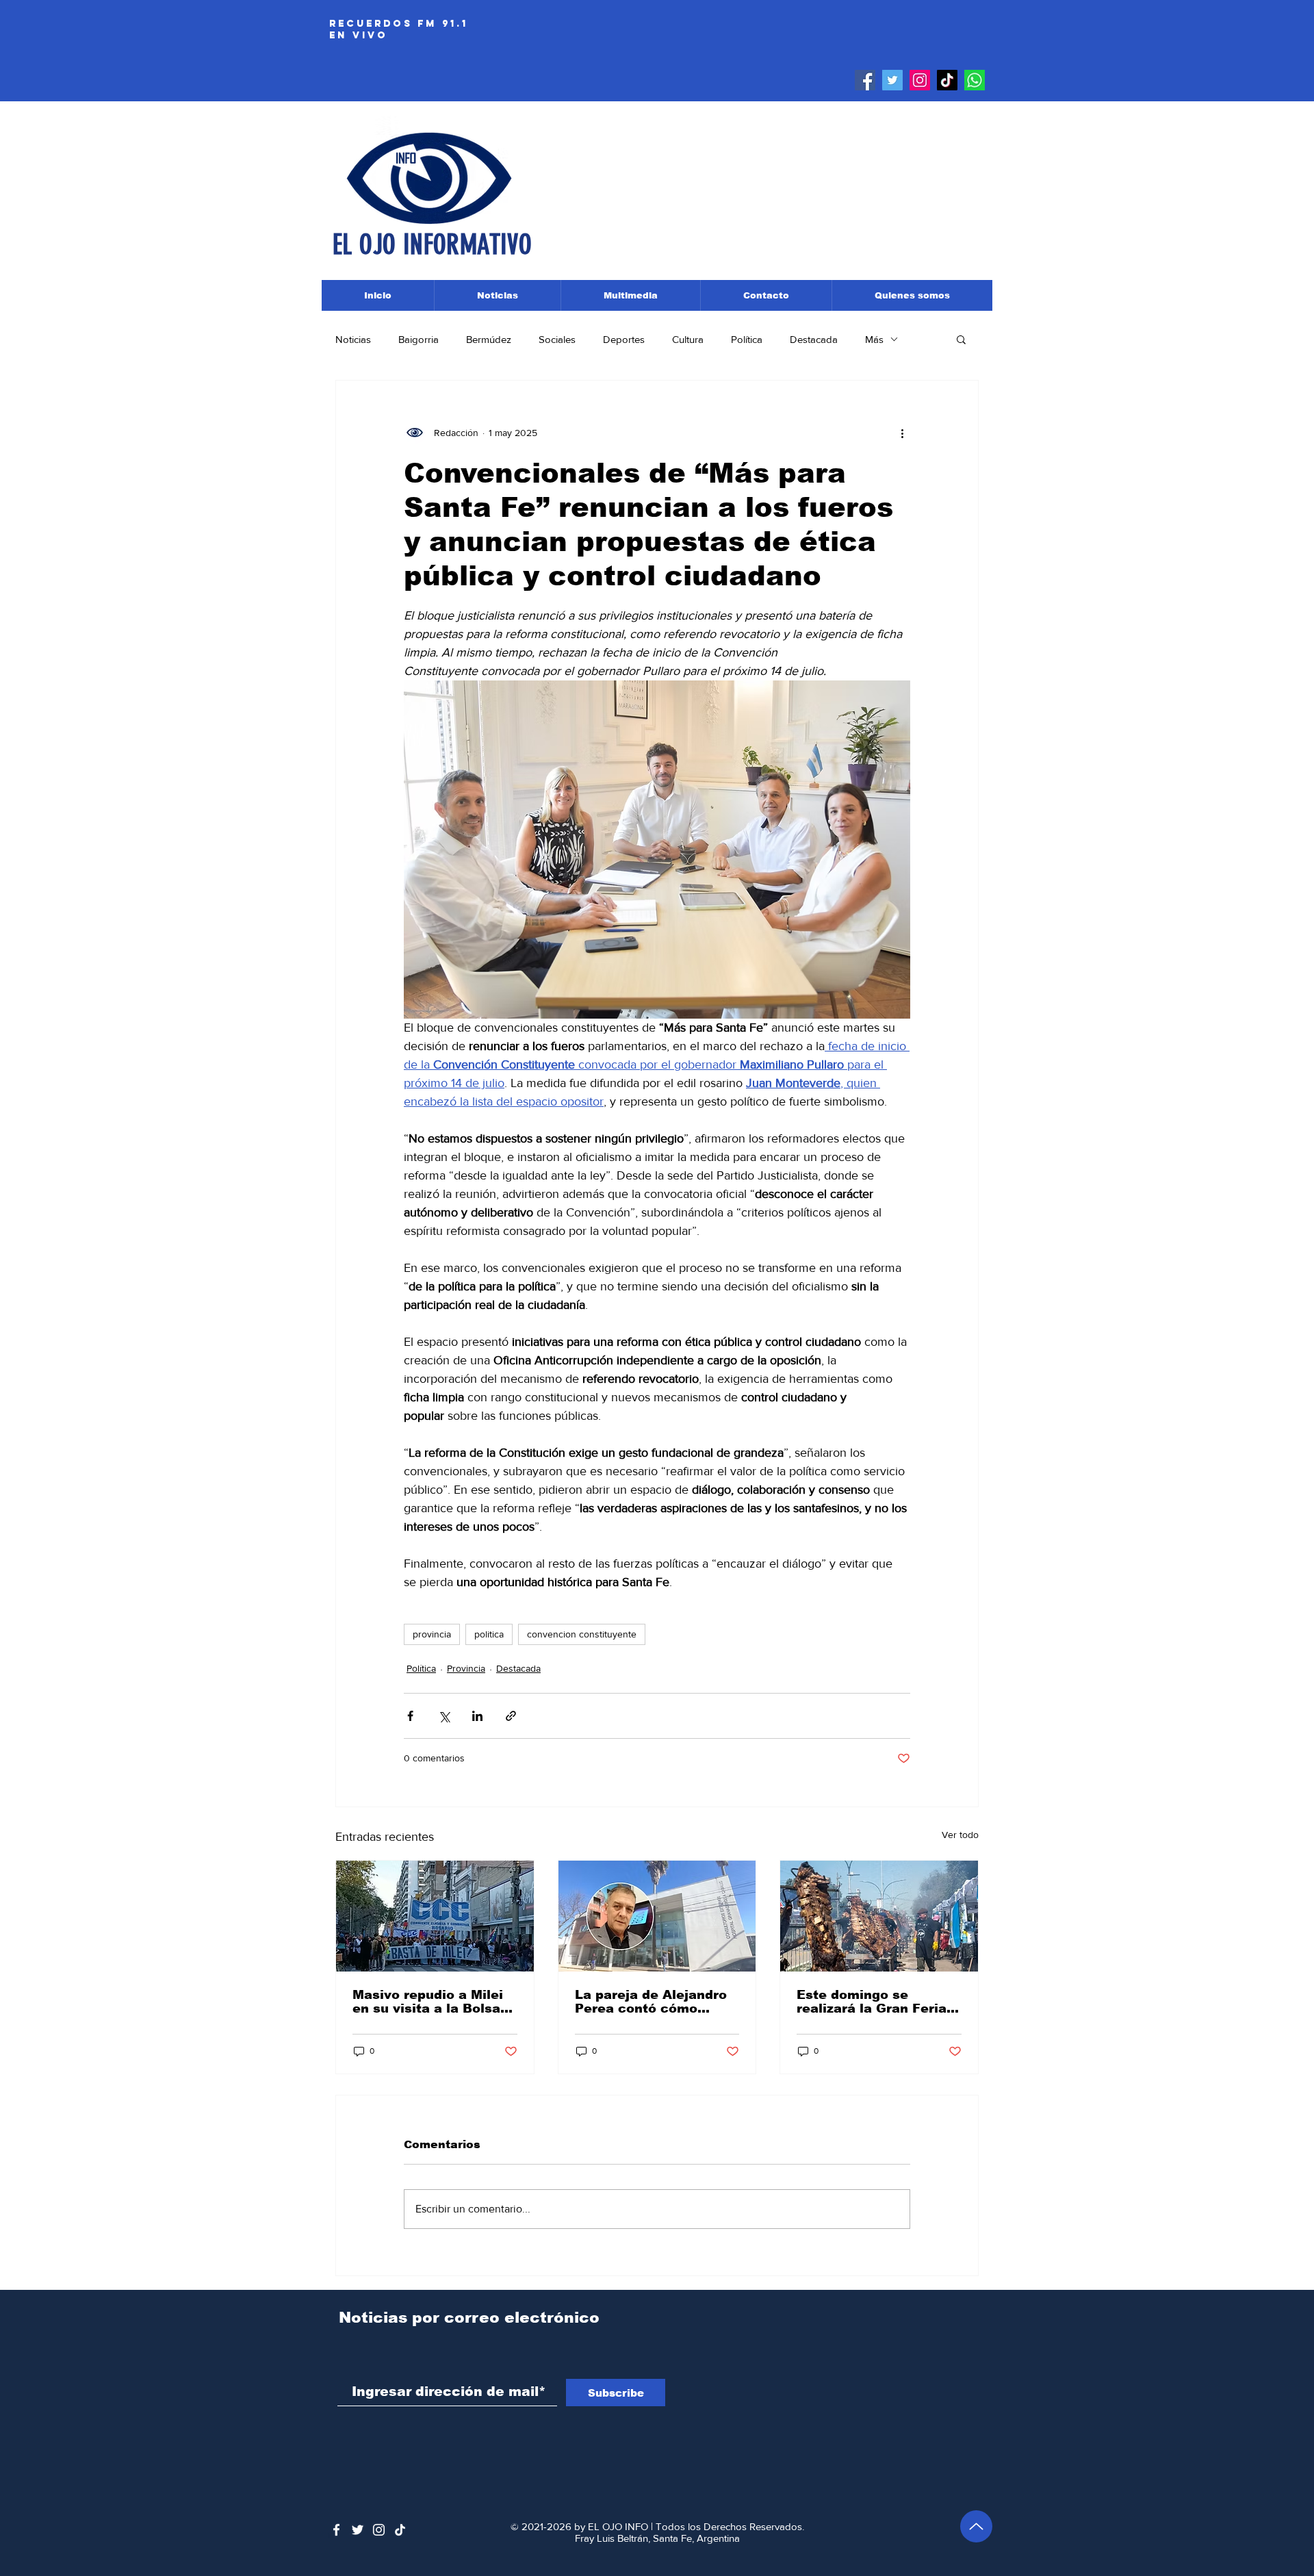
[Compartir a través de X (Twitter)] (444, 1716)
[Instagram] (920, 80)
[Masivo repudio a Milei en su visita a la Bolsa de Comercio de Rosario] (435, 1916)
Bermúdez (489, 339)
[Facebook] (865, 80)
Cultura (688, 339)
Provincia (466, 1668)
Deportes (624, 339)
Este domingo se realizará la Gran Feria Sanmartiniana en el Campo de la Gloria (872, 2002)
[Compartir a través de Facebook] (410, 1716)
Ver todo (960, 1835)
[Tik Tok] (947, 80)
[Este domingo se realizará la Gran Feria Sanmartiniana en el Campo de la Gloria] (879, 1916)
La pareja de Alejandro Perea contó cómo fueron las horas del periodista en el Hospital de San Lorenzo (657, 2002)
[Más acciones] (902, 433)
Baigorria (418, 339)
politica (489, 1634)
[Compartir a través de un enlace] (511, 1716)
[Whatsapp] (975, 80)
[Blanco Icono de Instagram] (379, 2530)
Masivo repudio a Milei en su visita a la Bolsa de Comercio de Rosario (433, 2002)
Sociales (557, 339)
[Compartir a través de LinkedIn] (477, 1716)
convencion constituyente (582, 1634)
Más (874, 339)
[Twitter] (892, 80)
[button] (961, 339)
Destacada (814, 339)
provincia (432, 1634)
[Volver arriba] (976, 2526)
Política (747, 339)
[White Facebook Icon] (336, 2530)
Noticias (353, 339)
